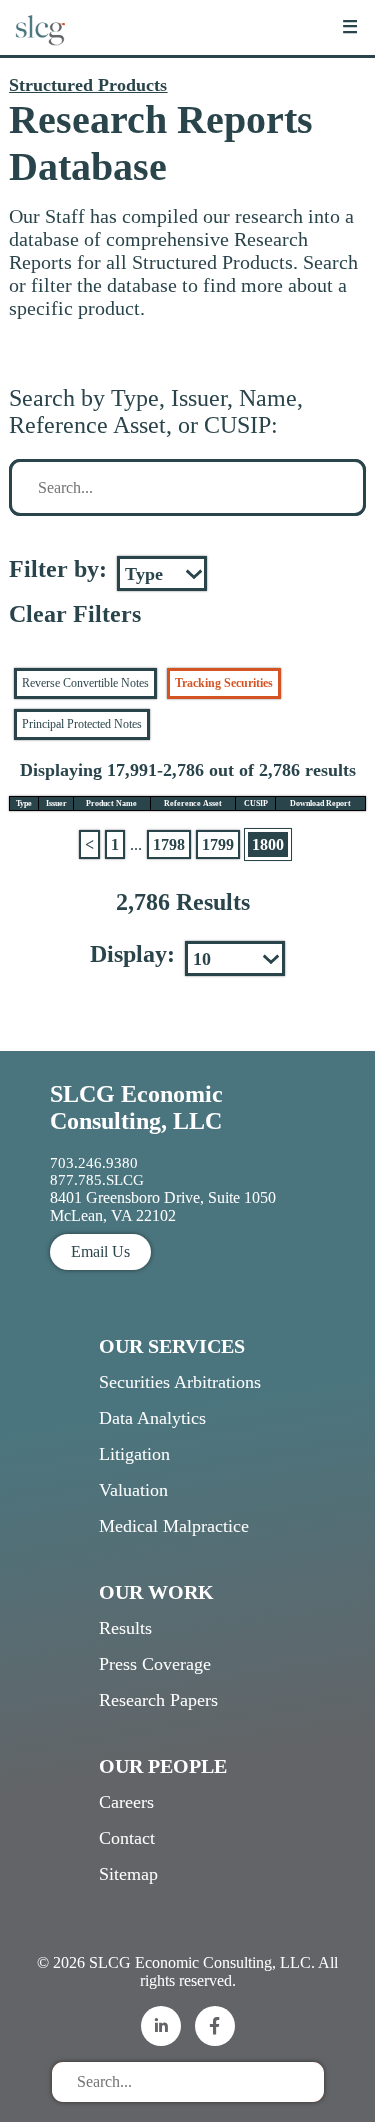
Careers (126, 1802)
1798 (169, 844)
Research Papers (158, 1700)
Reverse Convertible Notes (85, 683)
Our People (163, 1766)
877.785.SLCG (97, 1180)
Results (125, 1628)
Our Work (156, 1592)
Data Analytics (152, 1418)
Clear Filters (75, 614)
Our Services (172, 1346)
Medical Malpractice (174, 1526)
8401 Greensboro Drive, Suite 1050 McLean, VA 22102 (163, 1206)
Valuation (133, 1490)
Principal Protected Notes (82, 724)
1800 (268, 844)
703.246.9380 (94, 1163)
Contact (127, 1838)
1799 (218, 844)
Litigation (134, 1454)
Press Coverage (155, 1664)
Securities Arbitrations (180, 1382)
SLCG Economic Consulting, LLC (136, 1107)
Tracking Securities (224, 683)
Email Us (100, 1251)
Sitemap (128, 1874)
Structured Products (88, 85)
